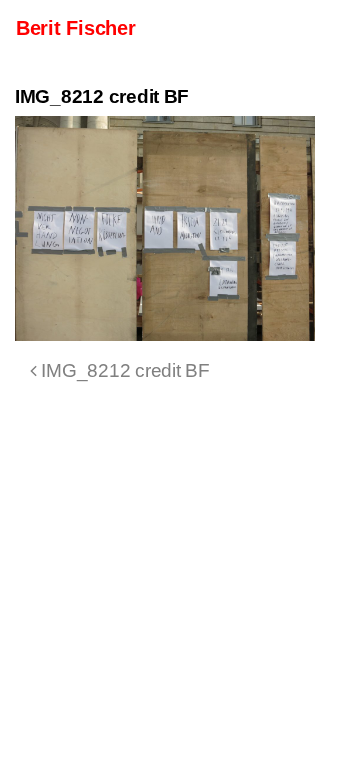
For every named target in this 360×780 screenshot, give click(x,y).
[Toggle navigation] (316, 28)
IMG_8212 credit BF (123, 370)
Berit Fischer (76, 28)
